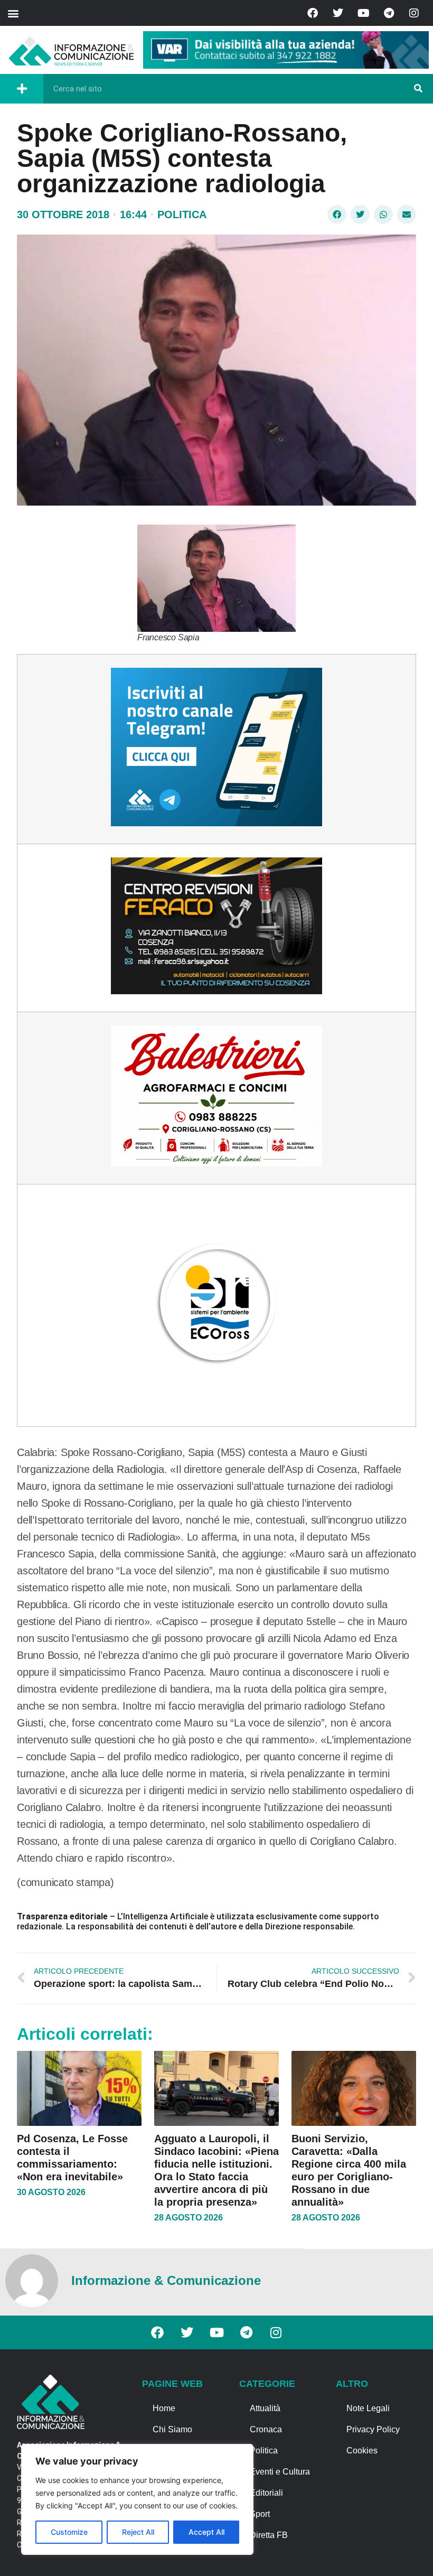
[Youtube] (363, 13)
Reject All (138, 2532)
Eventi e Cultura (280, 2472)
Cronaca (266, 2429)
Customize (69, 2532)
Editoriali (266, 2493)
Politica (182, 214)
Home (164, 2408)
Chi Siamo (172, 2429)
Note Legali (368, 2408)
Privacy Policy (373, 2429)
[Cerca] (418, 89)
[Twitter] (338, 13)
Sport (260, 2514)
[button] (13, 13)
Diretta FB (269, 2535)
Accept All (206, 2532)
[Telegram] (389, 13)
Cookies (362, 2451)
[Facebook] (313, 13)
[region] (137, 2499)
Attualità (265, 2408)
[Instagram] (414, 13)
